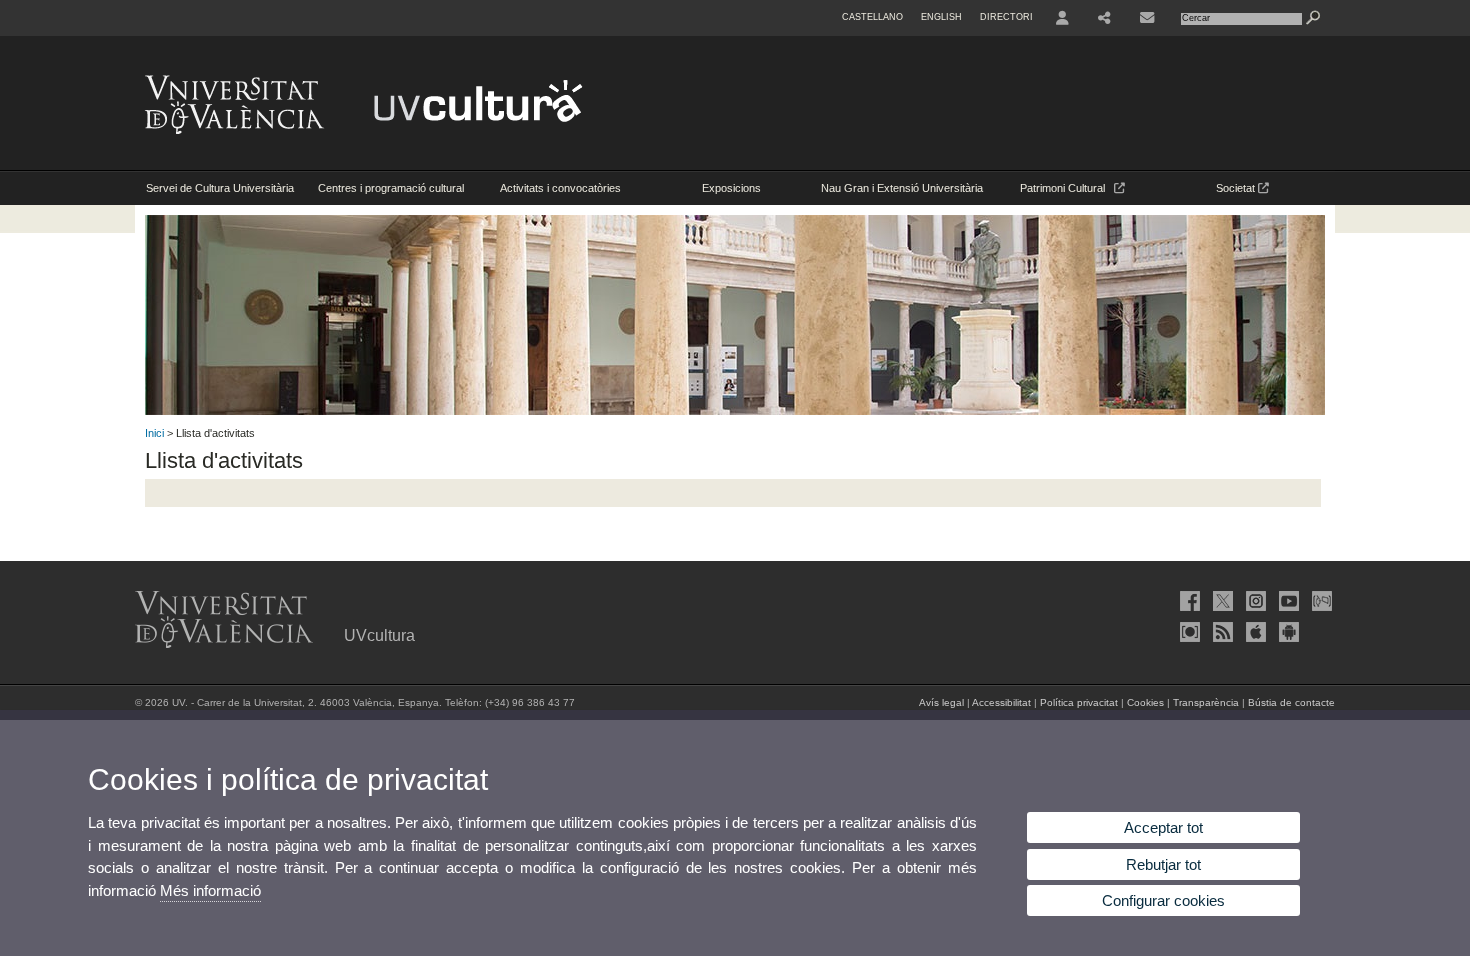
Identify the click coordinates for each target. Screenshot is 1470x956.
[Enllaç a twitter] (1221, 601)
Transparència (1206, 702)
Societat (1237, 188)
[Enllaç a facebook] (1188, 601)
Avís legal (941, 702)
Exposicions (731, 188)
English (941, 17)
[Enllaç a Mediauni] (1320, 601)
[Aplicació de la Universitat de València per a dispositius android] (1287, 632)
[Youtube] (1287, 601)
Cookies (1145, 702)
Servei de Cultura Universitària (220, 188)
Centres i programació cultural (391, 188)
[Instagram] (1254, 601)
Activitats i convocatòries (560, 188)
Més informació (210, 890)
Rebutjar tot (1163, 864)
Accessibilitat (1001, 702)
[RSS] (1221, 632)
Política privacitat (1079, 702)
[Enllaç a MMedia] (1188, 632)
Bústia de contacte (1291, 702)
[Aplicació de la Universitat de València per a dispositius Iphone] (1254, 632)
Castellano (872, 17)
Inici (154, 433)
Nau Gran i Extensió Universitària (902, 188)
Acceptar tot (1163, 827)
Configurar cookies (1163, 900)
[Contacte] (1149, 18)
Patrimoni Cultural (1067, 188)
